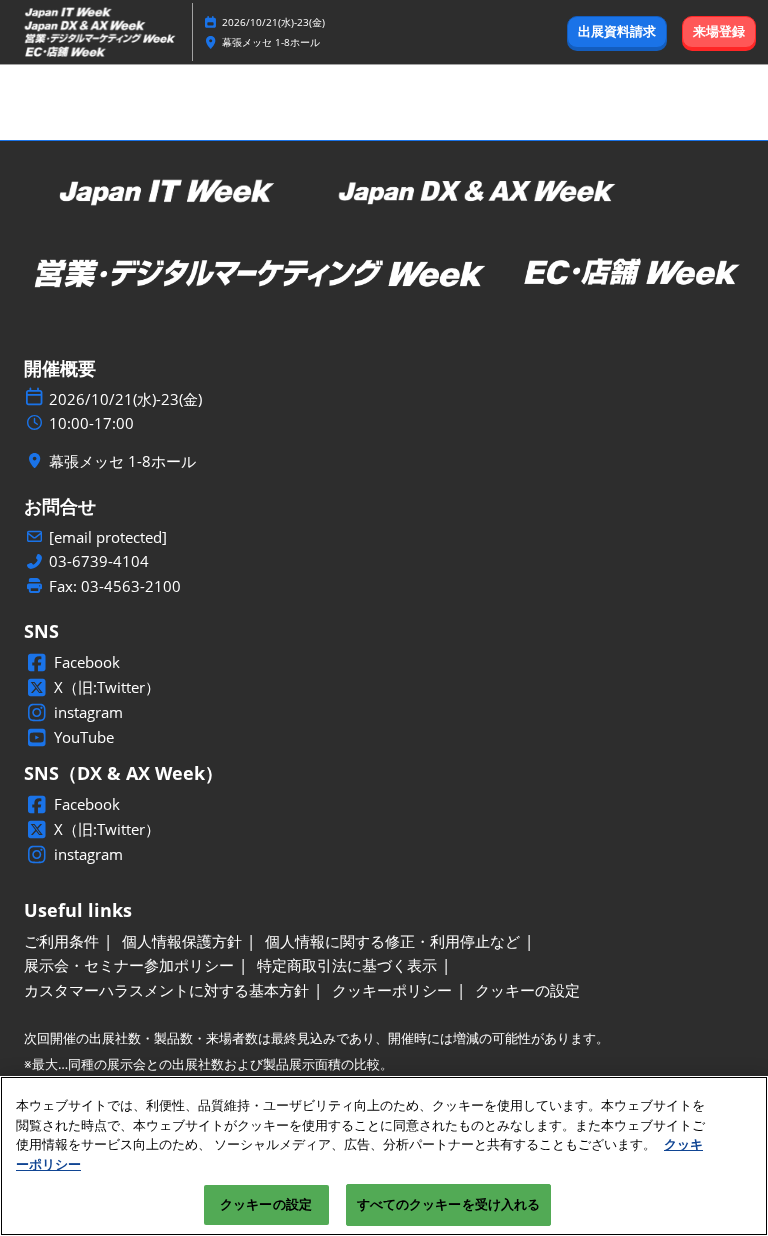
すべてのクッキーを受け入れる (449, 1204)
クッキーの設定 (266, 1204)
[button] (617, 32)
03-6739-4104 (99, 561)
